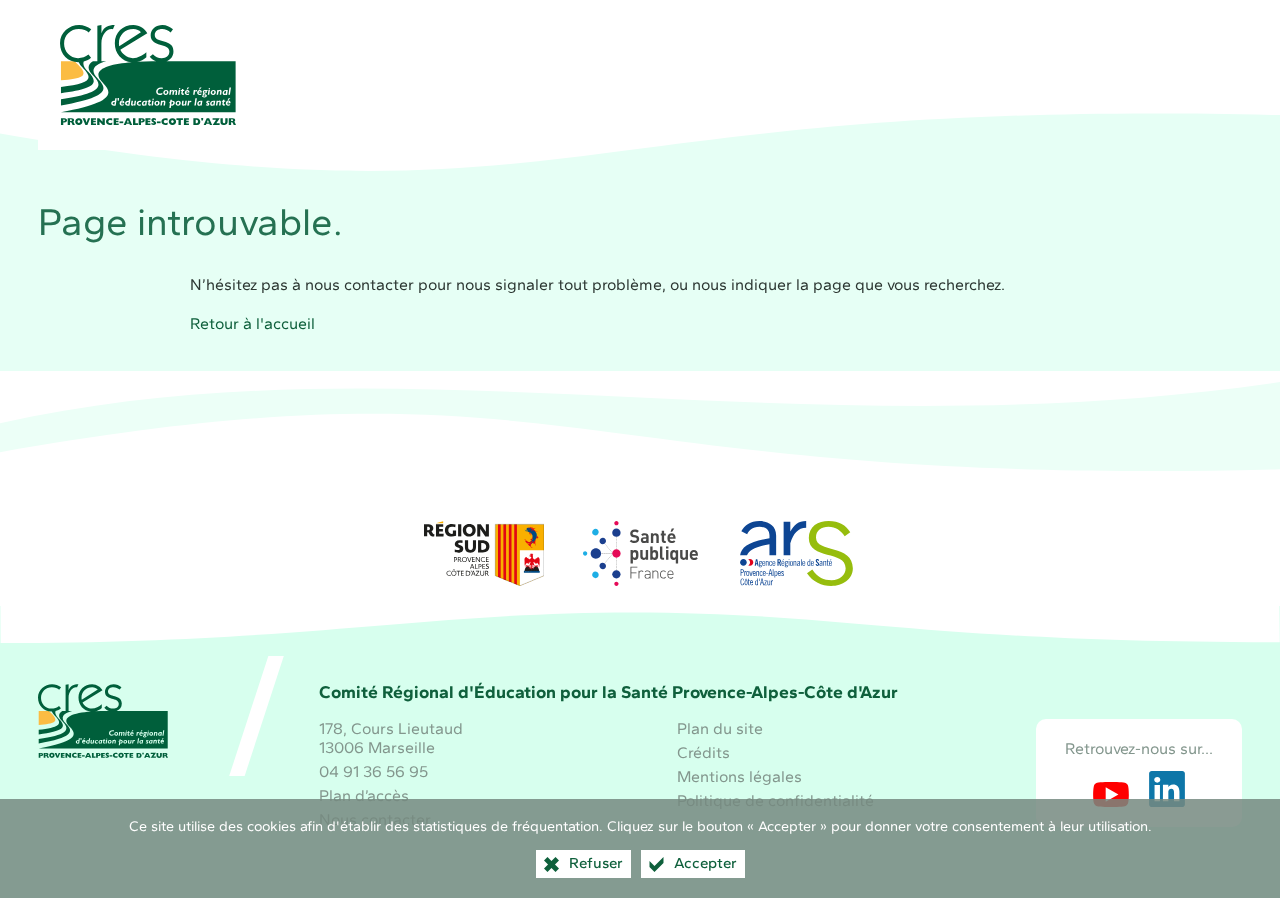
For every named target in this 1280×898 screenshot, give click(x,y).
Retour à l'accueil (252, 323)
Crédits (703, 752)
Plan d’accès (364, 795)
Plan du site (720, 728)
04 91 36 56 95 (373, 771)
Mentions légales (739, 776)
